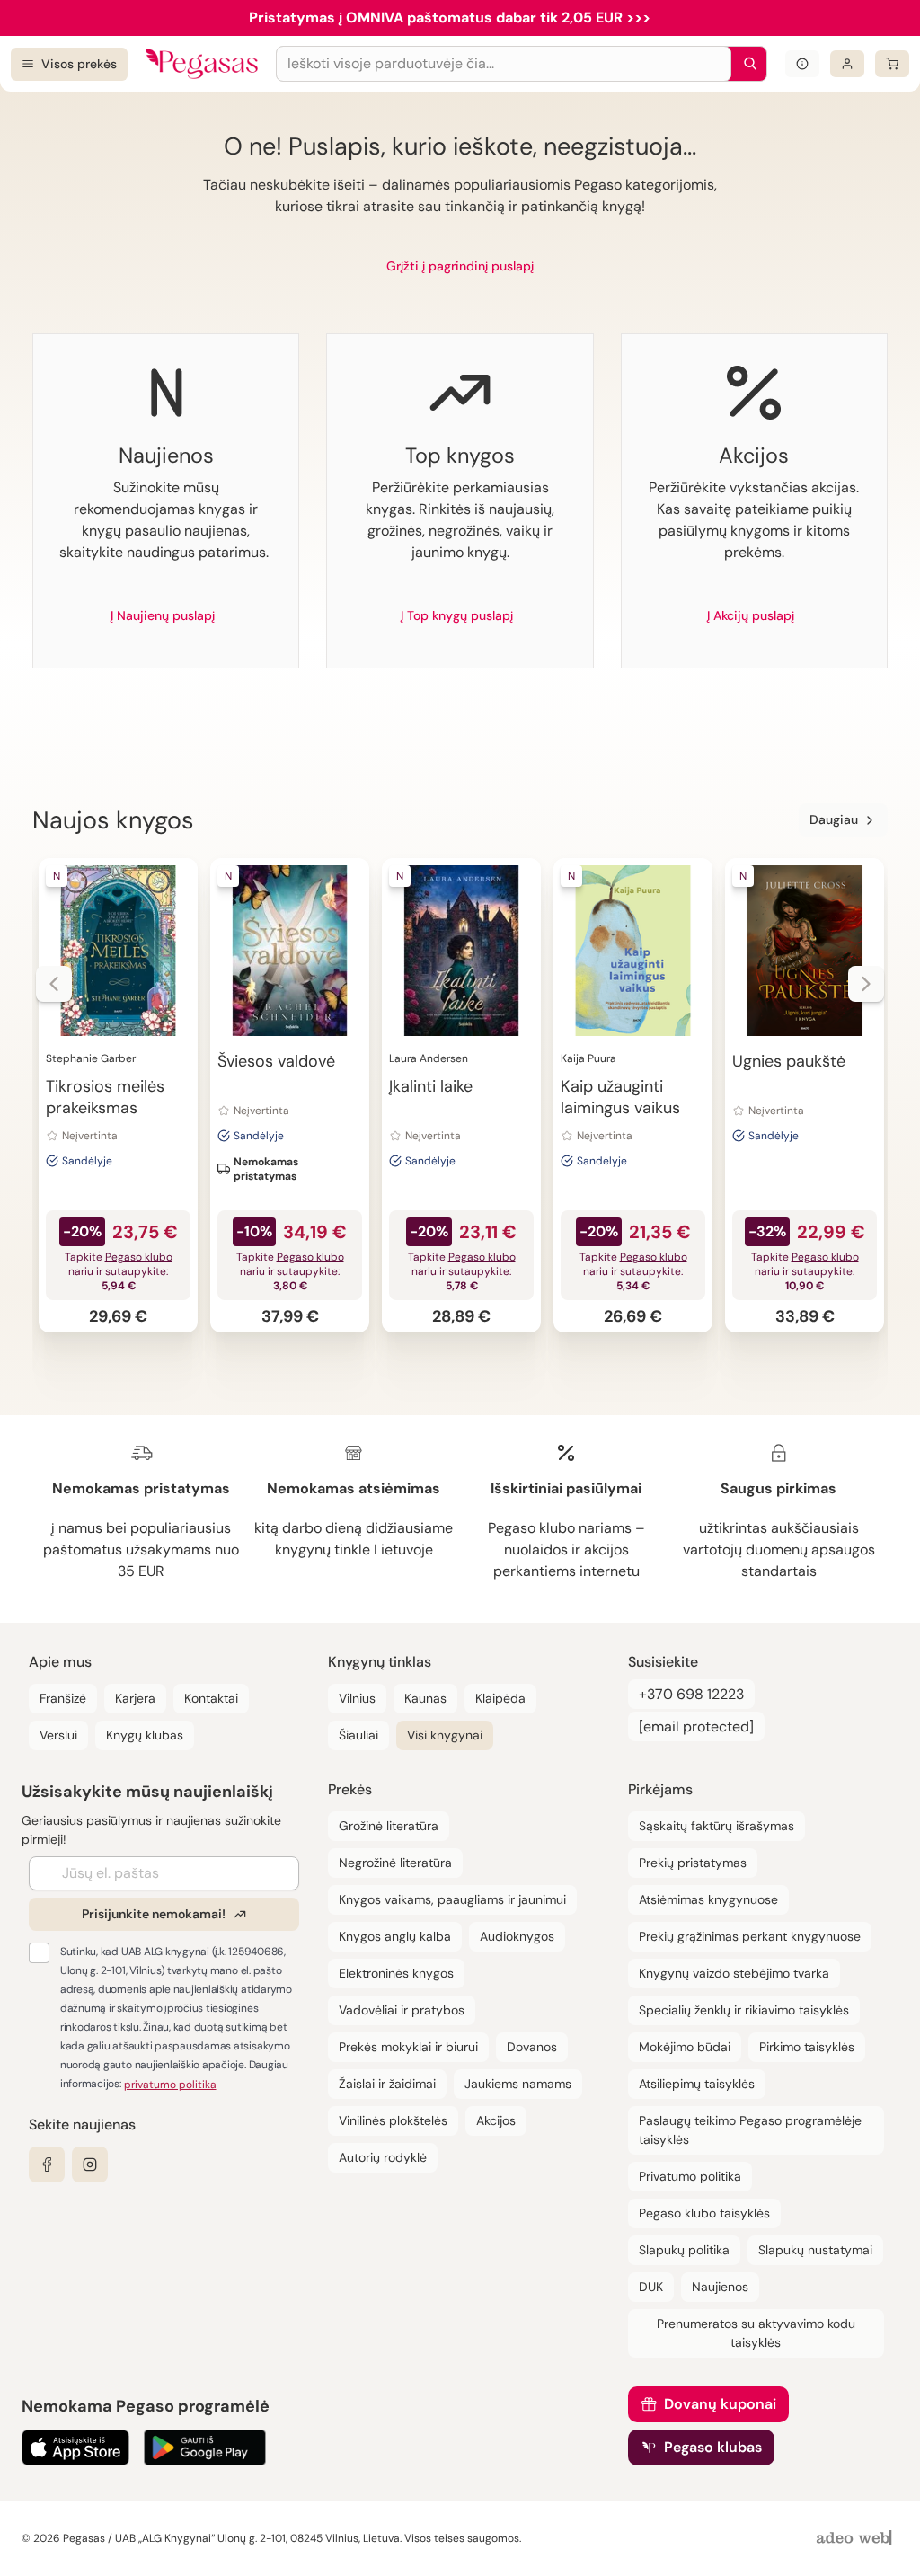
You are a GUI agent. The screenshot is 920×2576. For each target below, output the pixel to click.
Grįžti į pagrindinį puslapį (460, 266)
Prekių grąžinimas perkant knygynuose (750, 1936)
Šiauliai (358, 1735)
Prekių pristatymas (693, 1863)
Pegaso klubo (139, 1257)
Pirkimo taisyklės (807, 2047)
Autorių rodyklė (383, 2157)
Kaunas (425, 1698)
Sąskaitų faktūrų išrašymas (717, 1826)
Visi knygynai (445, 1735)
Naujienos (720, 2287)
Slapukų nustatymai (815, 2250)
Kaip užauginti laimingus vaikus (620, 1097)
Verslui (58, 1735)
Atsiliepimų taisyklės (697, 2084)
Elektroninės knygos (396, 1973)
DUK (651, 2287)
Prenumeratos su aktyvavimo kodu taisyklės (756, 2333)
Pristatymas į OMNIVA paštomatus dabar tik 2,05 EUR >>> (450, 18)
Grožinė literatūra (389, 1826)
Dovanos (532, 2047)
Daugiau (834, 819)
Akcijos (496, 2120)
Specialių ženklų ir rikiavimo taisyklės (744, 2010)
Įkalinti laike (431, 1086)
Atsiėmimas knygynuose (708, 1899)
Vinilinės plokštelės (393, 2120)
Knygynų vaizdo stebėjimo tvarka (734, 1973)
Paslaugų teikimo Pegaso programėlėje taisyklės (750, 2130)
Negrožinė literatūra (395, 1863)
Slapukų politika (684, 2250)
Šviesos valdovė (276, 1061)
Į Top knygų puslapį (457, 615)
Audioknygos (517, 1936)
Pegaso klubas (713, 2447)
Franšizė (63, 1698)
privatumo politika (170, 2085)
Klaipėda (500, 1698)
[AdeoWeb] (856, 2539)
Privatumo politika (690, 2176)
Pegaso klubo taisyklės (704, 2213)
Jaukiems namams (518, 2084)
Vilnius (357, 1698)
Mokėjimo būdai (685, 2047)
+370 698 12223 (691, 1694)
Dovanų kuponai (720, 2404)
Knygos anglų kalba (395, 1936)
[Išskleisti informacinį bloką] (802, 64)
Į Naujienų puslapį (163, 615)
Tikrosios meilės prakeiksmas (105, 1097)
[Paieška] (746, 64)
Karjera (135, 1698)
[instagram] (90, 2164)
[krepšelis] (892, 64)
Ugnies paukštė (789, 1061)
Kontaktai (211, 1698)
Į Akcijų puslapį (751, 615)
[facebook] (47, 2164)
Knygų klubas (145, 1735)
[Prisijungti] (847, 64)
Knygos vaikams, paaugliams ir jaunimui (452, 1899)
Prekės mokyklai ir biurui (408, 2047)
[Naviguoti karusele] (54, 984)
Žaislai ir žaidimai (387, 2084)
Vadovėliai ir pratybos (402, 2010)
